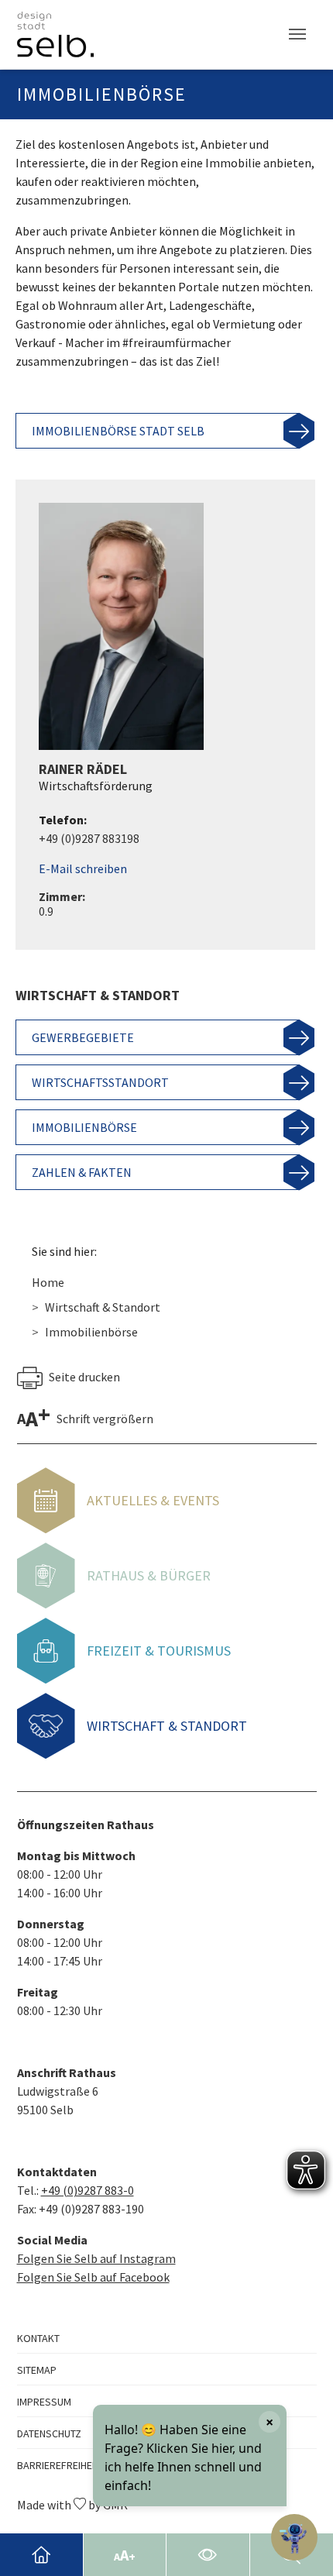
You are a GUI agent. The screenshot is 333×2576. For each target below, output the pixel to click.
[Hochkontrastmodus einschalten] (208, 2555)
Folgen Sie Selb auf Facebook (93, 2277)
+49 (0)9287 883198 (89, 838)
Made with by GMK (72, 2505)
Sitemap (37, 2370)
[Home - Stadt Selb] (41, 2555)
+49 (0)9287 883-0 (88, 2190)
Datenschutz (49, 2433)
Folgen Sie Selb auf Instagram (96, 2258)
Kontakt (38, 2338)
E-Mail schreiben (83, 868)
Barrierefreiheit (58, 2465)
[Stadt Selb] (56, 34)
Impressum (44, 2402)
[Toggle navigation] (297, 34)
